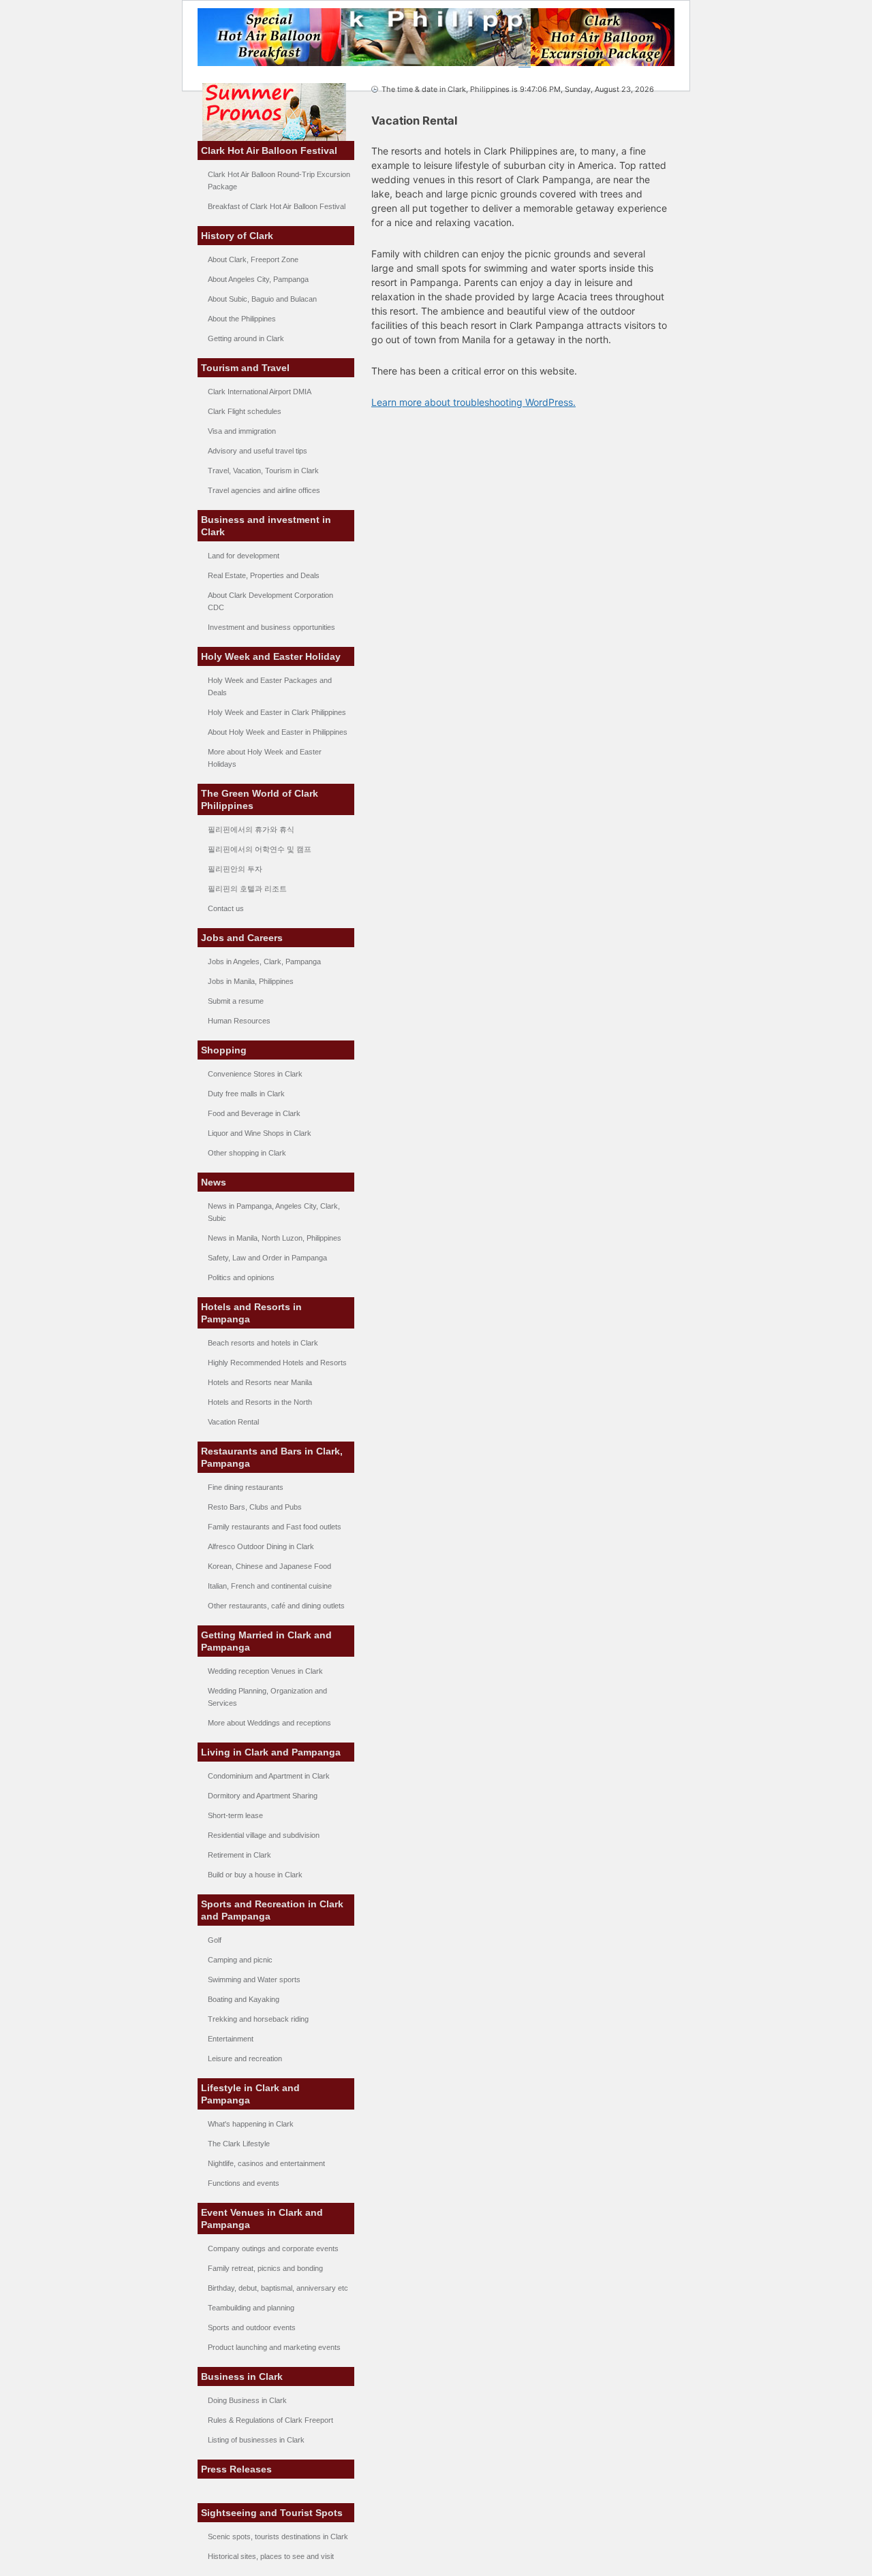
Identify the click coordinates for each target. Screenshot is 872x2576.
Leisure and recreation (245, 2058)
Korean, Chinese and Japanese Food (269, 1566)
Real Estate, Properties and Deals (264, 575)
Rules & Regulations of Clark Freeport (270, 2420)
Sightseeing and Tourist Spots (272, 2513)
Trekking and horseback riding (258, 2019)
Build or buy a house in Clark (255, 1875)
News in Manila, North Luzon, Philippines (275, 1238)
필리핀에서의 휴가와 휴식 (251, 829)
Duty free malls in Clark (246, 1094)
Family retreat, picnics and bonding (265, 2268)
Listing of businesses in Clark (256, 2440)
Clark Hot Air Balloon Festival (269, 150)
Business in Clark (242, 2376)
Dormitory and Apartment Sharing (263, 1796)
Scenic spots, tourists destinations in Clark (278, 2537)
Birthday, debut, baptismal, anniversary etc (278, 2288)
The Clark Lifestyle (239, 2144)
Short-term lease (235, 1815)
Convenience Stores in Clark (255, 1074)
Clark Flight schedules (245, 411)
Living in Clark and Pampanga (271, 1752)
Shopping (224, 1050)
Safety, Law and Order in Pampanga (267, 1258)
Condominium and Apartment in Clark (269, 1776)
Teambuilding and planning (251, 2308)
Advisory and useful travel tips (258, 451)
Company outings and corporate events (273, 2248)
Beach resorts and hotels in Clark (263, 1343)
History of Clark (237, 236)
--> (525, 63)
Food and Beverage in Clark (254, 1113)
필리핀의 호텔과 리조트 (247, 889)
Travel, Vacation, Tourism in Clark (263, 471)
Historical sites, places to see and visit (271, 2556)
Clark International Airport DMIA (260, 392)
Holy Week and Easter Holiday (271, 656)
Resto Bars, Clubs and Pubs (255, 1507)
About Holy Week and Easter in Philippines (278, 732)
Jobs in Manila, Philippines (251, 981)
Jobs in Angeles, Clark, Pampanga (264, 961)
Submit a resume (236, 1001)
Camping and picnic (240, 1960)
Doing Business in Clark (247, 2400)
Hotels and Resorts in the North (260, 1402)
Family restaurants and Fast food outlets (275, 1527)
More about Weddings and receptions (269, 1723)
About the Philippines (242, 319)
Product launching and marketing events (274, 2347)
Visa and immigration (242, 431)
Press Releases (236, 2469)
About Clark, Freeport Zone (253, 259)
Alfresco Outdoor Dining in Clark (261, 1546)
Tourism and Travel (245, 368)
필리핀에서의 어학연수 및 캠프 (260, 849)
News (214, 1182)
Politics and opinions (241, 1277)
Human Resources (239, 1021)
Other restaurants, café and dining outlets (276, 1606)
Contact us (226, 908)
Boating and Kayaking (244, 1999)
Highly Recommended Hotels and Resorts (277, 1363)
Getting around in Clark (246, 338)
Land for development (244, 556)
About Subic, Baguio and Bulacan (262, 299)
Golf (215, 1940)
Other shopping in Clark (247, 1153)
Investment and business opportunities (271, 627)
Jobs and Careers (242, 938)
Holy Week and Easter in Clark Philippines (277, 712)
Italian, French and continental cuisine (270, 1586)
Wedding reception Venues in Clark (265, 1671)
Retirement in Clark (239, 1855)
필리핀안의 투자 (235, 869)
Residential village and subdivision (264, 1835)
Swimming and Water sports (254, 1979)
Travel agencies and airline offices (264, 490)
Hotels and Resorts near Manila (260, 1382)
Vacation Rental (233, 1422)
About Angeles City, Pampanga (258, 279)
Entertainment (231, 2039)
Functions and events (244, 2183)
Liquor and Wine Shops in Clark (260, 1133)
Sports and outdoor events (252, 2327)
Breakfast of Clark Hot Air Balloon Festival (277, 206)
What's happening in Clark (251, 2124)
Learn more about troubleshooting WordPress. (473, 402)
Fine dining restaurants (246, 1487)
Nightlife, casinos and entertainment (266, 2163)
